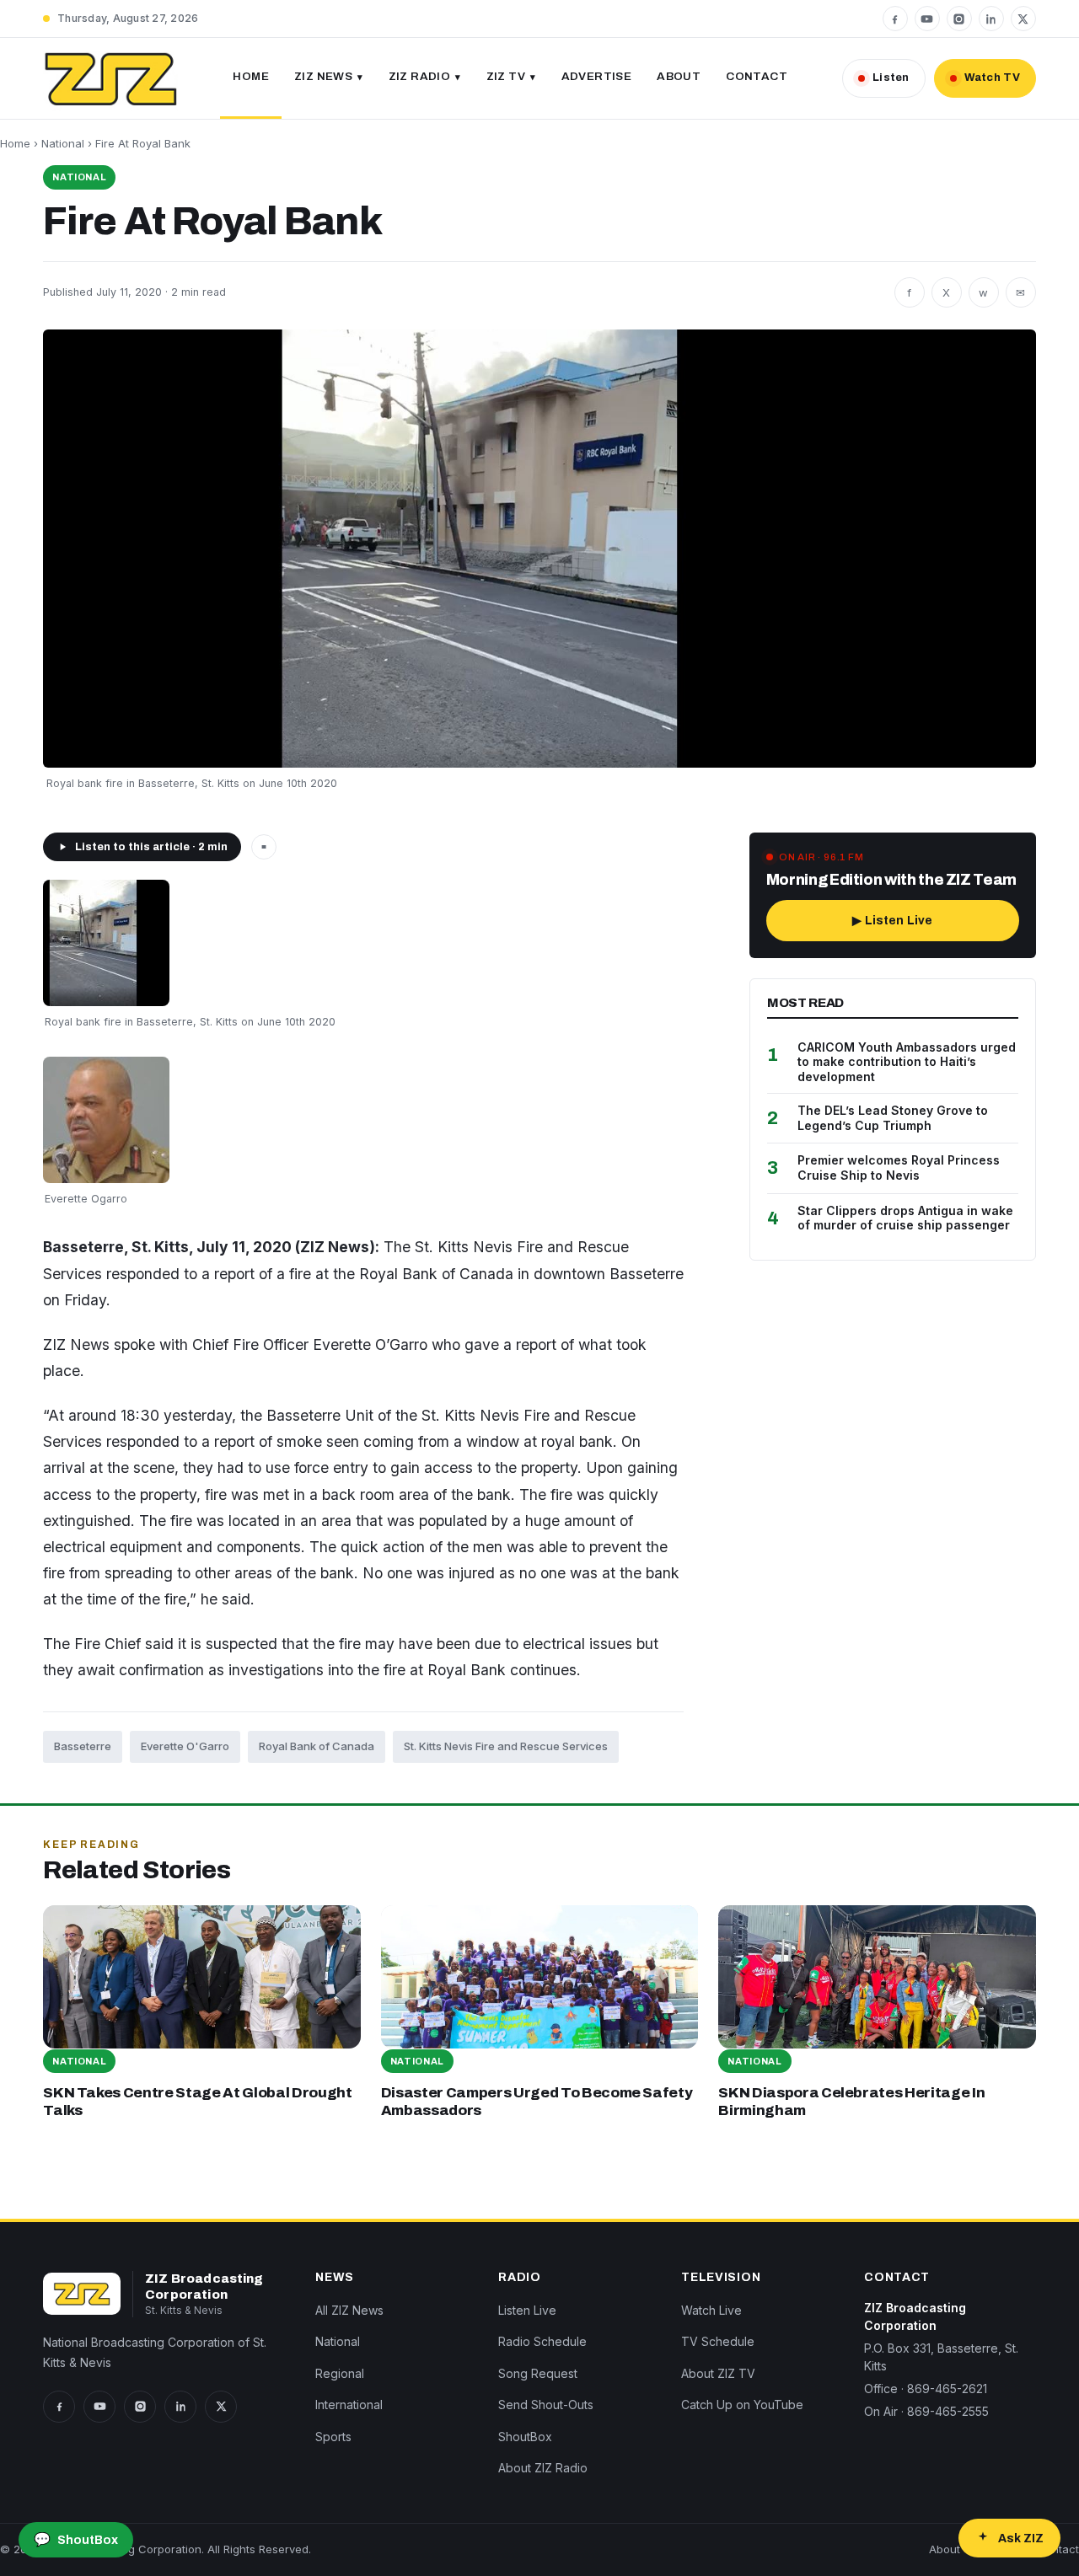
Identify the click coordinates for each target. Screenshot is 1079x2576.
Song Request (538, 2373)
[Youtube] (927, 19)
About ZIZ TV (718, 2373)
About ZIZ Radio (543, 2468)
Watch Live (711, 2310)
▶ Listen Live (892, 921)
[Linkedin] (991, 19)
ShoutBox (525, 2437)
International (349, 2405)
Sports (333, 2437)
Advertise (597, 76)
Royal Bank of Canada (317, 1746)
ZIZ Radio (420, 76)
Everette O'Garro (185, 1746)
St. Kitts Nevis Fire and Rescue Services (506, 1746)
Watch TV (992, 78)
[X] (1023, 19)
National (63, 143)
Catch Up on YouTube (742, 2405)
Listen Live (527, 2310)
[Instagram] (959, 19)
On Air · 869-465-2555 (926, 2411)
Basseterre (83, 1746)
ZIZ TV (506, 76)
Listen (891, 78)
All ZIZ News (349, 2310)
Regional (340, 2373)
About (679, 76)
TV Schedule (718, 2341)
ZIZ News (323, 76)
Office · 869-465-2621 (926, 2389)
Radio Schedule (542, 2341)
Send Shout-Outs (546, 2405)
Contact (757, 76)
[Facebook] (895, 19)
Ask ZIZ (1021, 2539)
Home (251, 76)
